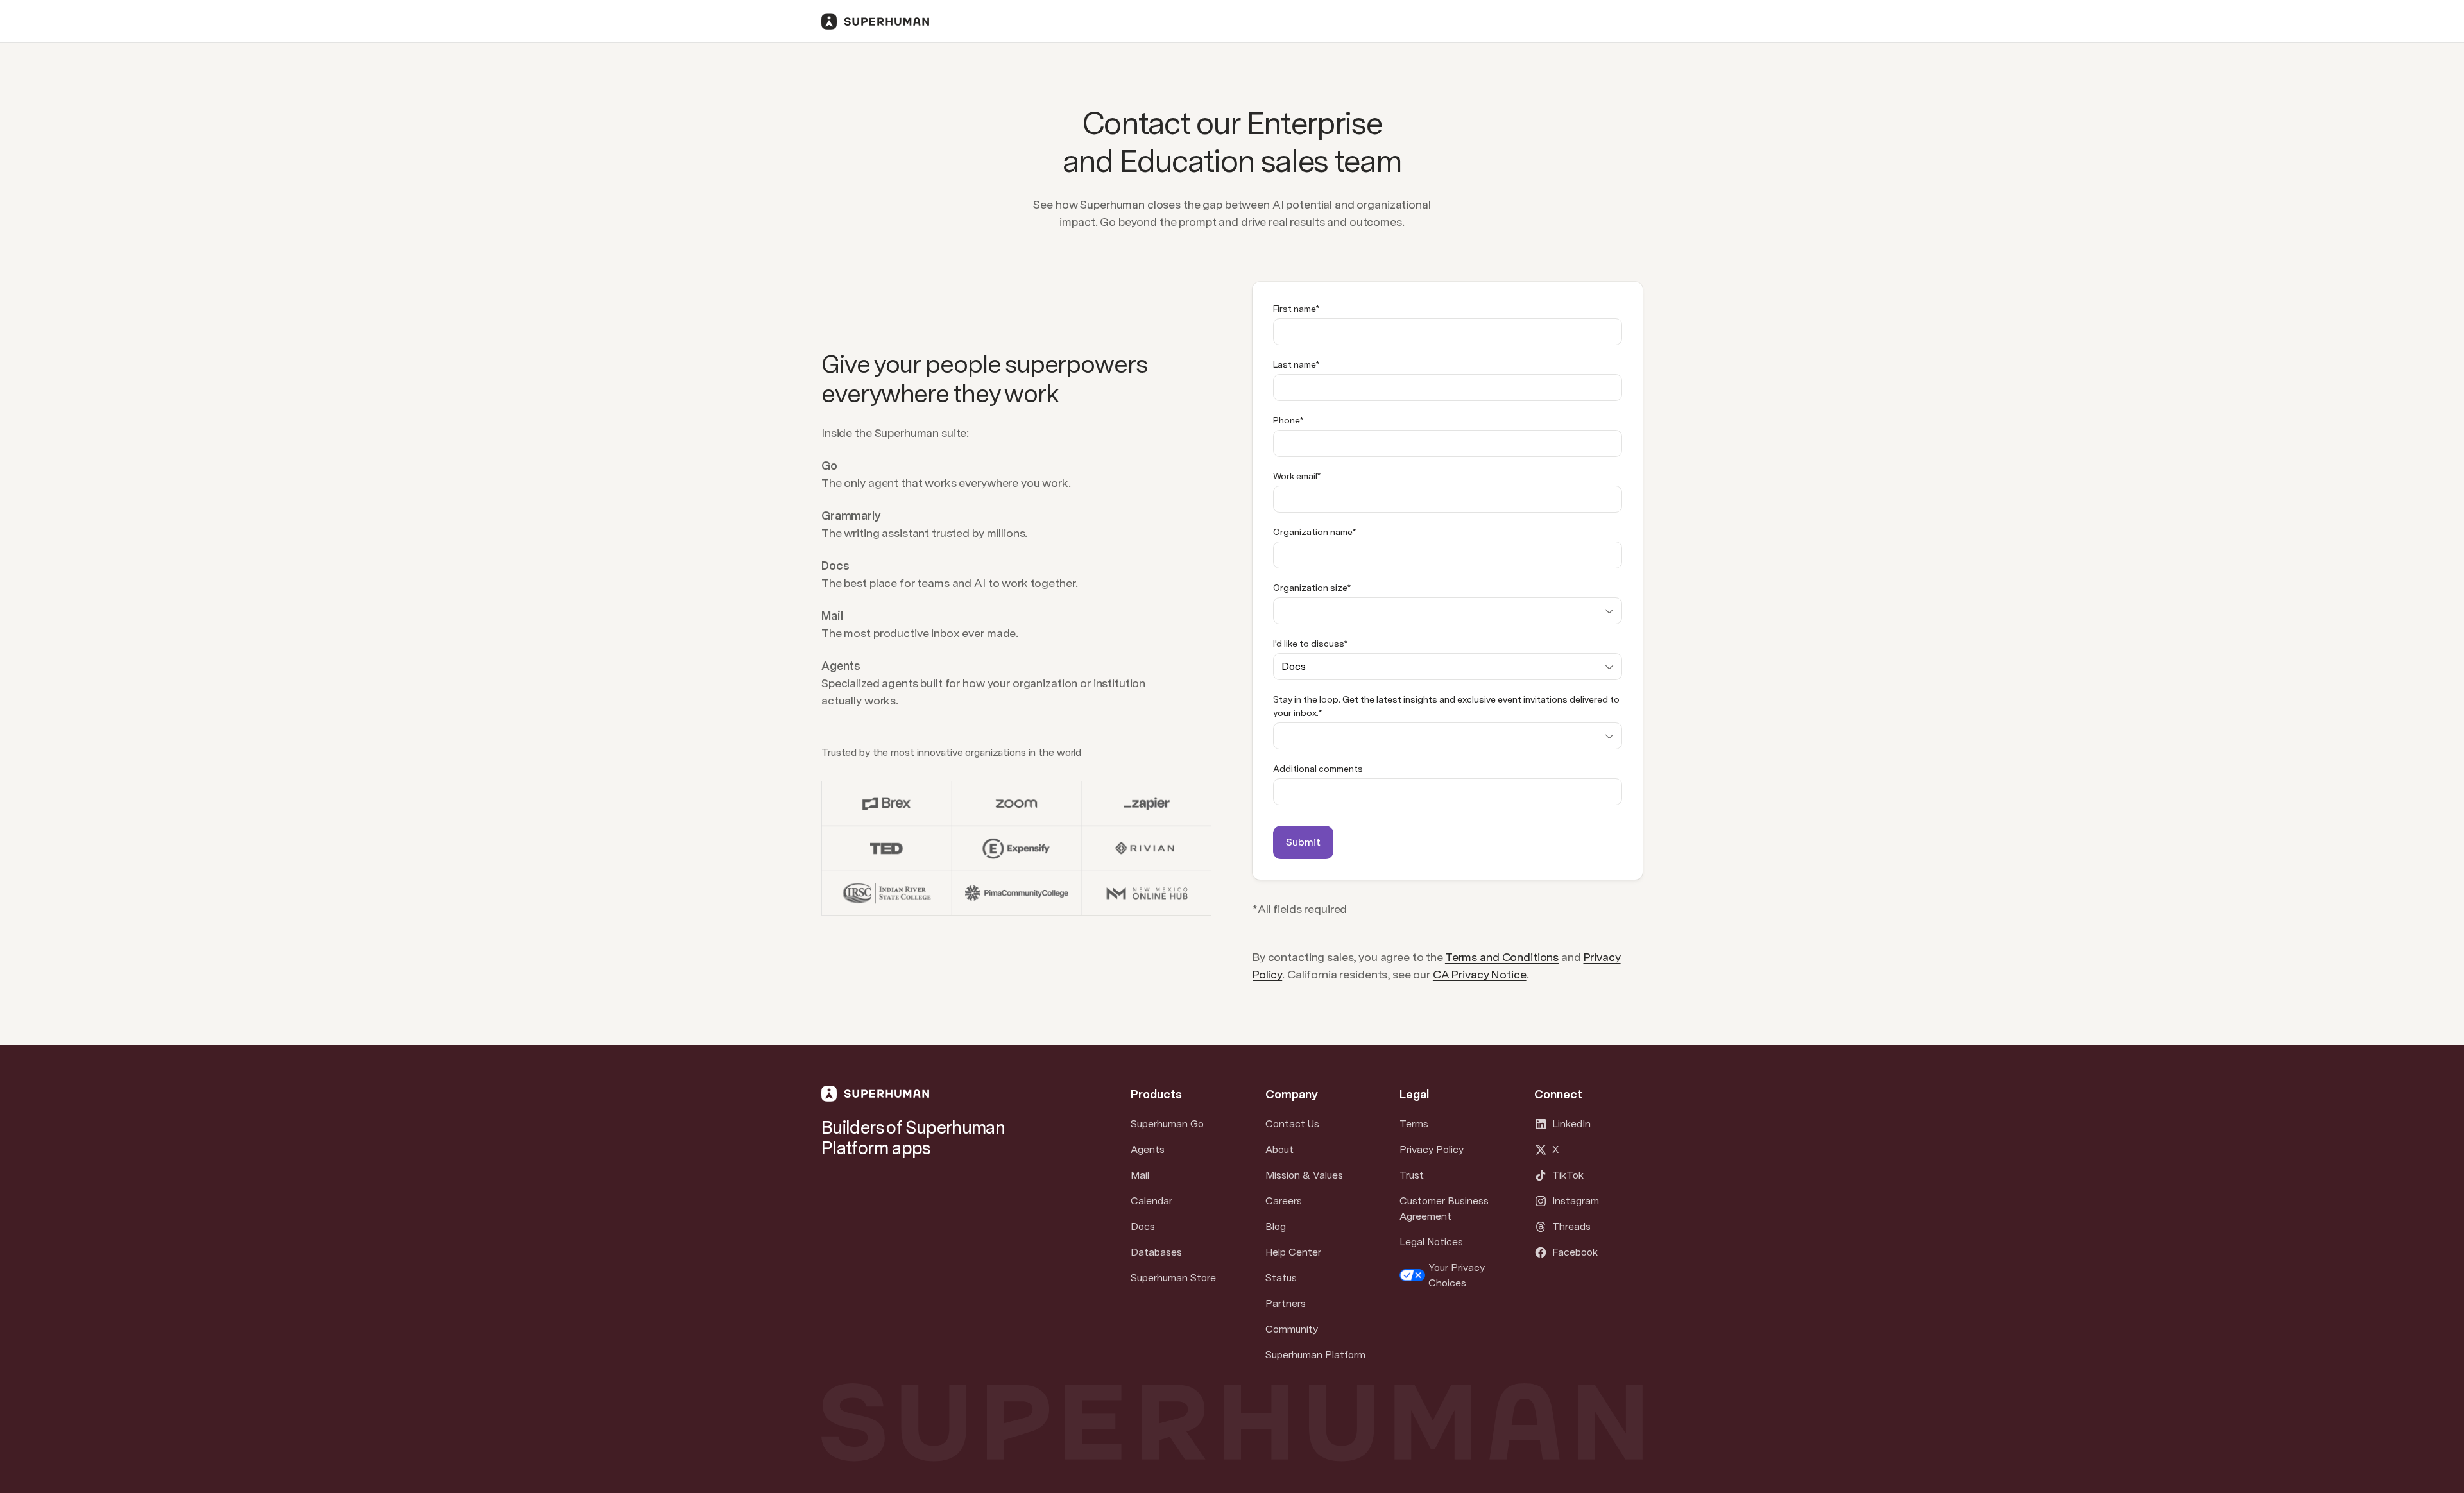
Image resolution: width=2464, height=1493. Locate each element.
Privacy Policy (1432, 1149)
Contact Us (1292, 1124)
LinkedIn (1571, 1124)
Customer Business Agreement (1444, 1208)
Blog (1276, 1226)
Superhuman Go (1167, 1124)
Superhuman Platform (1315, 1355)
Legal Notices (1431, 1242)
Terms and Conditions (1502, 957)
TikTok (1568, 1175)
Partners (1286, 1303)
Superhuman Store (1173, 1278)
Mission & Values (1304, 1175)
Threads (1571, 1226)
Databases (1156, 1252)
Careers (1284, 1201)
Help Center (1293, 1252)
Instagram (1576, 1201)
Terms (1414, 1124)
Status (1281, 1278)
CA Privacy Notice (1480, 974)
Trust (1412, 1175)
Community (1292, 1329)
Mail (1140, 1175)
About (1279, 1149)
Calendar (1151, 1201)
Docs (1143, 1226)
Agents (1148, 1149)
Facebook (1575, 1252)
